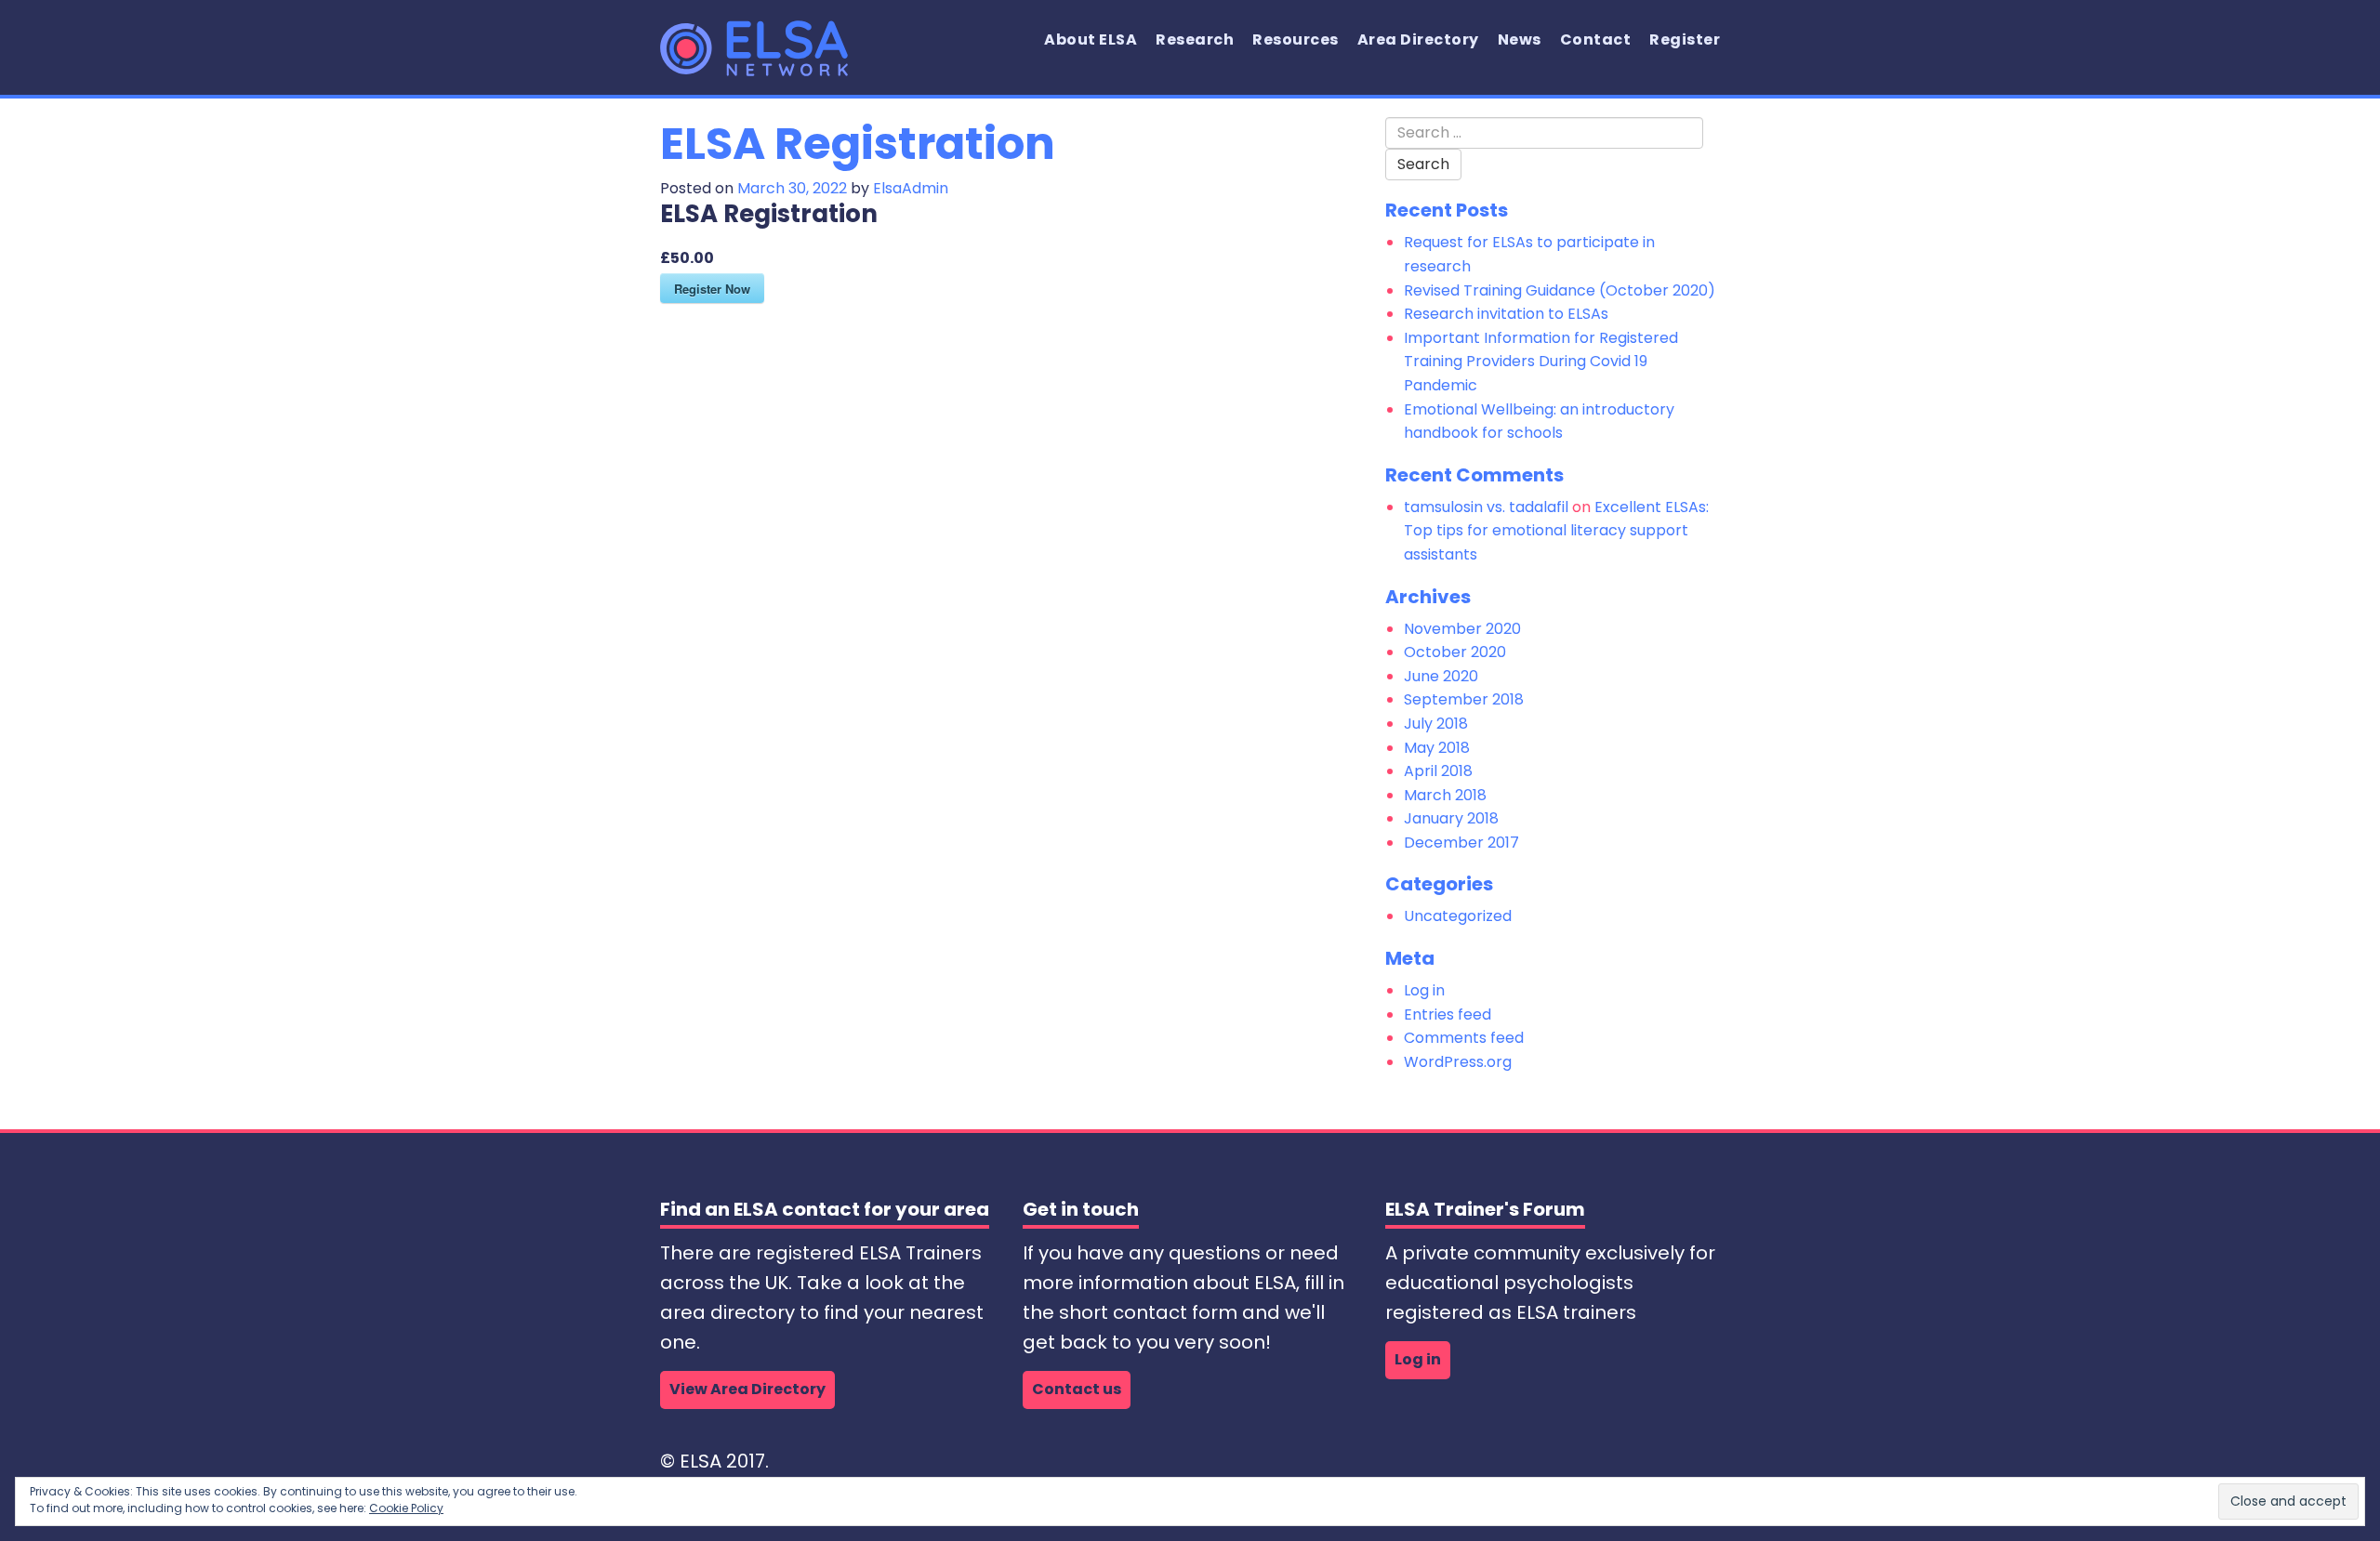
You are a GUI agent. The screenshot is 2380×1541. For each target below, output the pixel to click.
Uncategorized (1458, 916)
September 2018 (1464, 699)
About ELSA (1091, 40)
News (1520, 40)
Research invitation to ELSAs (1506, 314)
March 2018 (1445, 795)
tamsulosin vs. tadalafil (1486, 507)
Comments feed (1464, 1038)
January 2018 (1451, 818)
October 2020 (1455, 652)
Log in (1424, 990)
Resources (1296, 40)
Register (1685, 40)
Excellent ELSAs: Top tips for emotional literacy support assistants (1556, 531)
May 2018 (1437, 748)
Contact (1596, 40)
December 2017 (1461, 843)
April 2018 (1438, 771)
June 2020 (1441, 676)
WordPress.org (1458, 1062)
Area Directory (1418, 40)
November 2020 (1462, 629)
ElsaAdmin (911, 188)
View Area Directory (747, 1389)
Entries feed (1448, 1014)
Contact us (1077, 1389)
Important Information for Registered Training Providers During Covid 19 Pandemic (1541, 362)
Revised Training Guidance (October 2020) (1560, 290)
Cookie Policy (406, 1508)
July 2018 (1436, 724)
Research (1195, 40)
